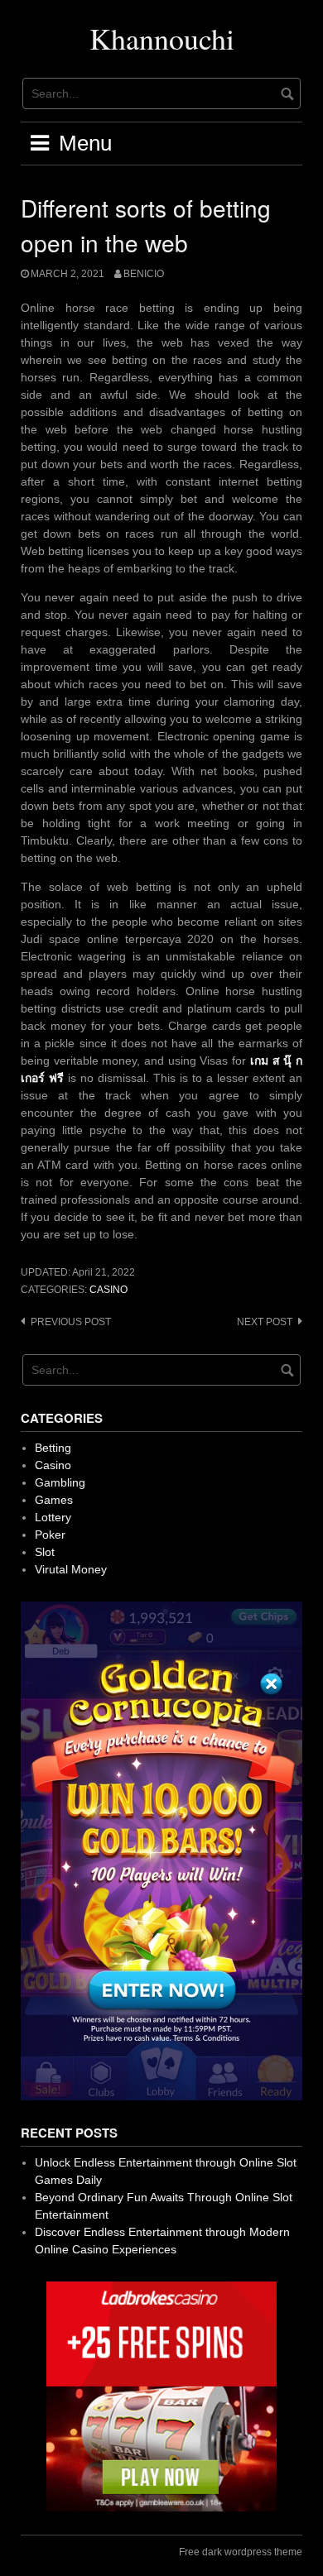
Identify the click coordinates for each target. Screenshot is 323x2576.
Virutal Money (71, 1569)
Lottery (53, 1517)
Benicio (144, 274)
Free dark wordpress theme (241, 2552)
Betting (53, 1448)
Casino (108, 1290)
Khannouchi (162, 38)
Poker (50, 1535)
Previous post (71, 1322)
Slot (45, 1552)
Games (54, 1500)
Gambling (60, 1482)
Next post (265, 1322)
